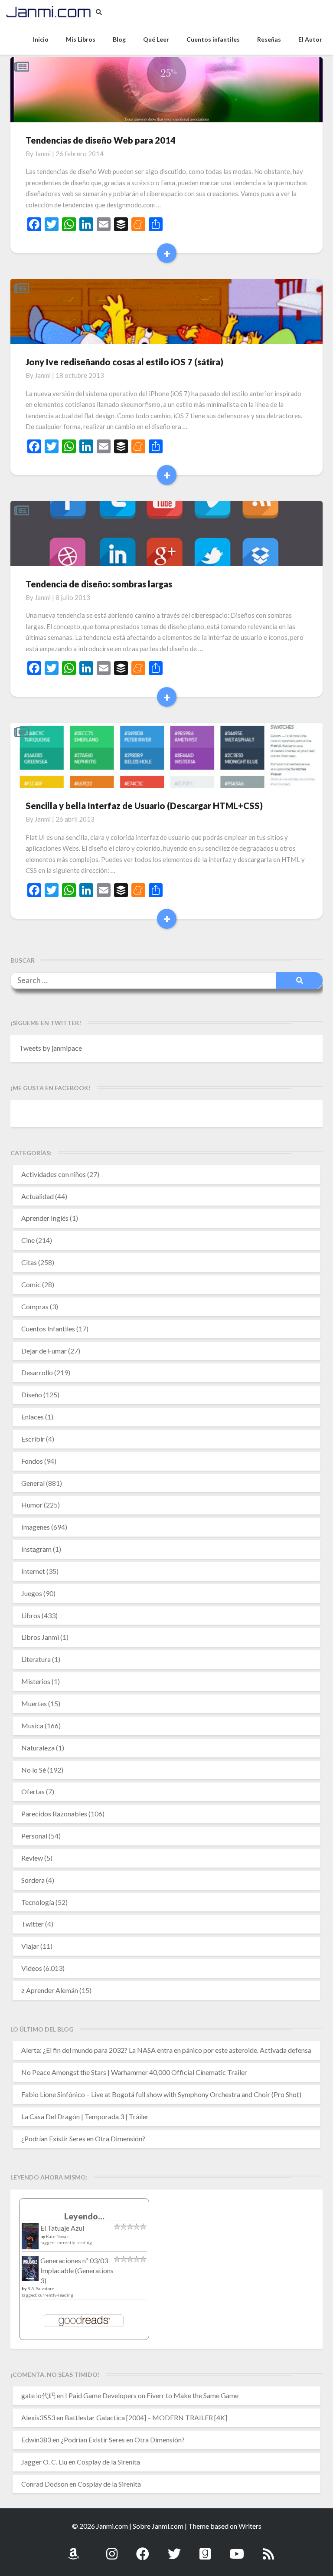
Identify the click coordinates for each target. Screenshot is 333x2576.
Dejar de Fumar (44, 1351)
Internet (33, 1571)
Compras (35, 1306)
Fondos (32, 1461)
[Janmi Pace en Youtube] (237, 2549)
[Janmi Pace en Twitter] (174, 2549)
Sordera (33, 1880)
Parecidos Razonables (54, 1814)
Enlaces (33, 1417)
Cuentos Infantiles (48, 1329)
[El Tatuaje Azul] (30, 2240)
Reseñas (269, 39)
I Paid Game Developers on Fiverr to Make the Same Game (152, 2395)
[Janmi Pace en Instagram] (112, 2549)
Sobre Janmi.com (158, 2526)
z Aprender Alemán (50, 1990)
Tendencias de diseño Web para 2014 (101, 140)
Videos (32, 1968)
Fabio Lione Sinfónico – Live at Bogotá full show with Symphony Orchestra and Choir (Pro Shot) (161, 2094)
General (33, 1483)
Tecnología (38, 1902)
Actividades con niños (54, 1174)
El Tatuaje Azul (62, 2228)
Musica (32, 1726)
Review (32, 1858)
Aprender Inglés (45, 1218)
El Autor (310, 39)
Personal (34, 1836)
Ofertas (33, 1791)
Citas (29, 1262)
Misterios (36, 1681)
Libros (31, 1615)
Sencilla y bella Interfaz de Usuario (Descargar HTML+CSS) (144, 806)
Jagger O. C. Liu (44, 2462)
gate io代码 (38, 2395)
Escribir (33, 1439)
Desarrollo (37, 1372)
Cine (28, 1240)
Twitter (33, 1924)
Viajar (30, 1946)
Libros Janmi (40, 1637)
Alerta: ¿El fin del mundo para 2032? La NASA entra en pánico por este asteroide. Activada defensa (166, 2050)
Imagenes (36, 1527)
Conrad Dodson (45, 2484)
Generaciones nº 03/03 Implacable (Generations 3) (77, 2270)
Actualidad (38, 1196)
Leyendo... (84, 2216)
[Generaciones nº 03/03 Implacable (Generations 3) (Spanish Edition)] (30, 2271)
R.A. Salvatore (41, 2288)
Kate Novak (57, 2236)
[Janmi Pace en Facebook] (143, 2549)
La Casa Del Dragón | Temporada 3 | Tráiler (85, 2116)
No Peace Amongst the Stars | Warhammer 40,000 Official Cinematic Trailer (134, 2072)
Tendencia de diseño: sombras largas (99, 584)
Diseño (32, 1395)
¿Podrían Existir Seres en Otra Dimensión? (83, 2138)
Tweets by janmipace (51, 1048)
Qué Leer (156, 39)
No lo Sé (34, 1770)
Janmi (43, 154)
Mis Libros (81, 39)
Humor (32, 1505)
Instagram (36, 1549)
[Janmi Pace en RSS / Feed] (268, 2549)
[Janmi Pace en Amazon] (73, 2549)
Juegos (32, 1593)
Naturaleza (38, 1748)
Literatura (36, 1659)
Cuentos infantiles (213, 39)
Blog (119, 39)
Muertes (34, 1703)
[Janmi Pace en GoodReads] (205, 2549)
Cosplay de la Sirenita (108, 2462)
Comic (31, 1284)
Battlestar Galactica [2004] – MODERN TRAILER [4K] (146, 2417)
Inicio (41, 39)
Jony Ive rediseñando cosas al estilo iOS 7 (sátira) (124, 362)
